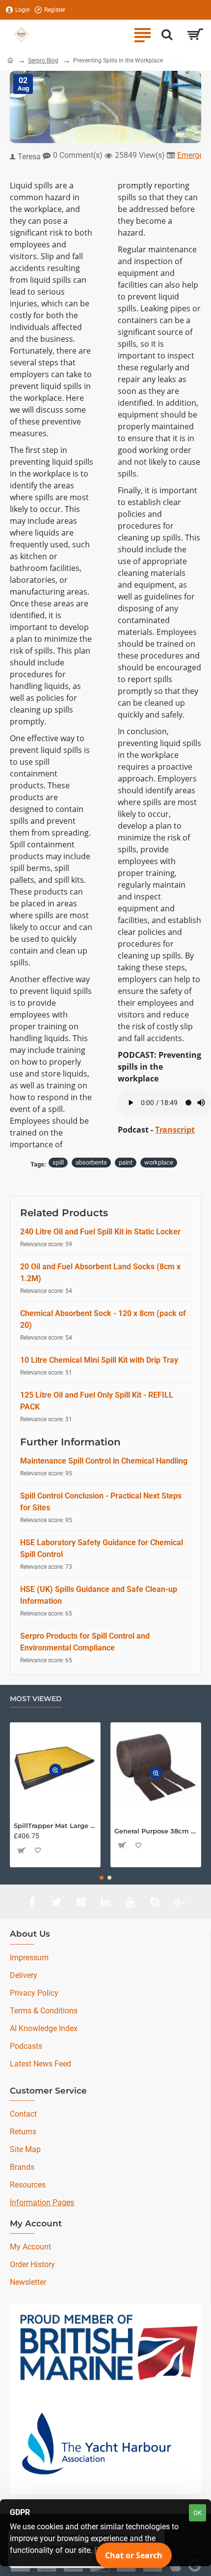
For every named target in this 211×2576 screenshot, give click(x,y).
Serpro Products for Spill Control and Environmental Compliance (85, 1642)
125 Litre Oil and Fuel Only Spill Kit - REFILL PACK (97, 1401)
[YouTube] (130, 1902)
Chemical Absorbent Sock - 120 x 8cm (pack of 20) (103, 1319)
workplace (159, 1162)
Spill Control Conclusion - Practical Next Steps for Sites (101, 1502)
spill (58, 1162)
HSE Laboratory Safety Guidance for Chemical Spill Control (102, 1548)
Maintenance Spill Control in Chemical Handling (104, 1461)
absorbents (91, 1162)
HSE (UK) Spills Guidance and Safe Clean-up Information (99, 1595)
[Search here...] (167, 34)
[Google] (179, 1902)
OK (198, 2513)
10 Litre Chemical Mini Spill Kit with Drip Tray (99, 1360)
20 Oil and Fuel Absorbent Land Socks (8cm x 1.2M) (100, 1273)
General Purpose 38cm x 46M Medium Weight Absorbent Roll (156, 1831)
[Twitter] (56, 1902)
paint (126, 1162)
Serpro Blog (43, 60)
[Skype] (155, 1902)
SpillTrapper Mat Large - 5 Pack (55, 1826)
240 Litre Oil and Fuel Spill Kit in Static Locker (100, 1232)
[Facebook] (32, 1902)
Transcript (175, 1130)
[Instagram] (81, 1902)
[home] (10, 60)
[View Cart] (195, 34)
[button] (55, 1770)
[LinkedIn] (105, 1902)
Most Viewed (36, 1699)
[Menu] (142, 34)
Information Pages (42, 2202)
